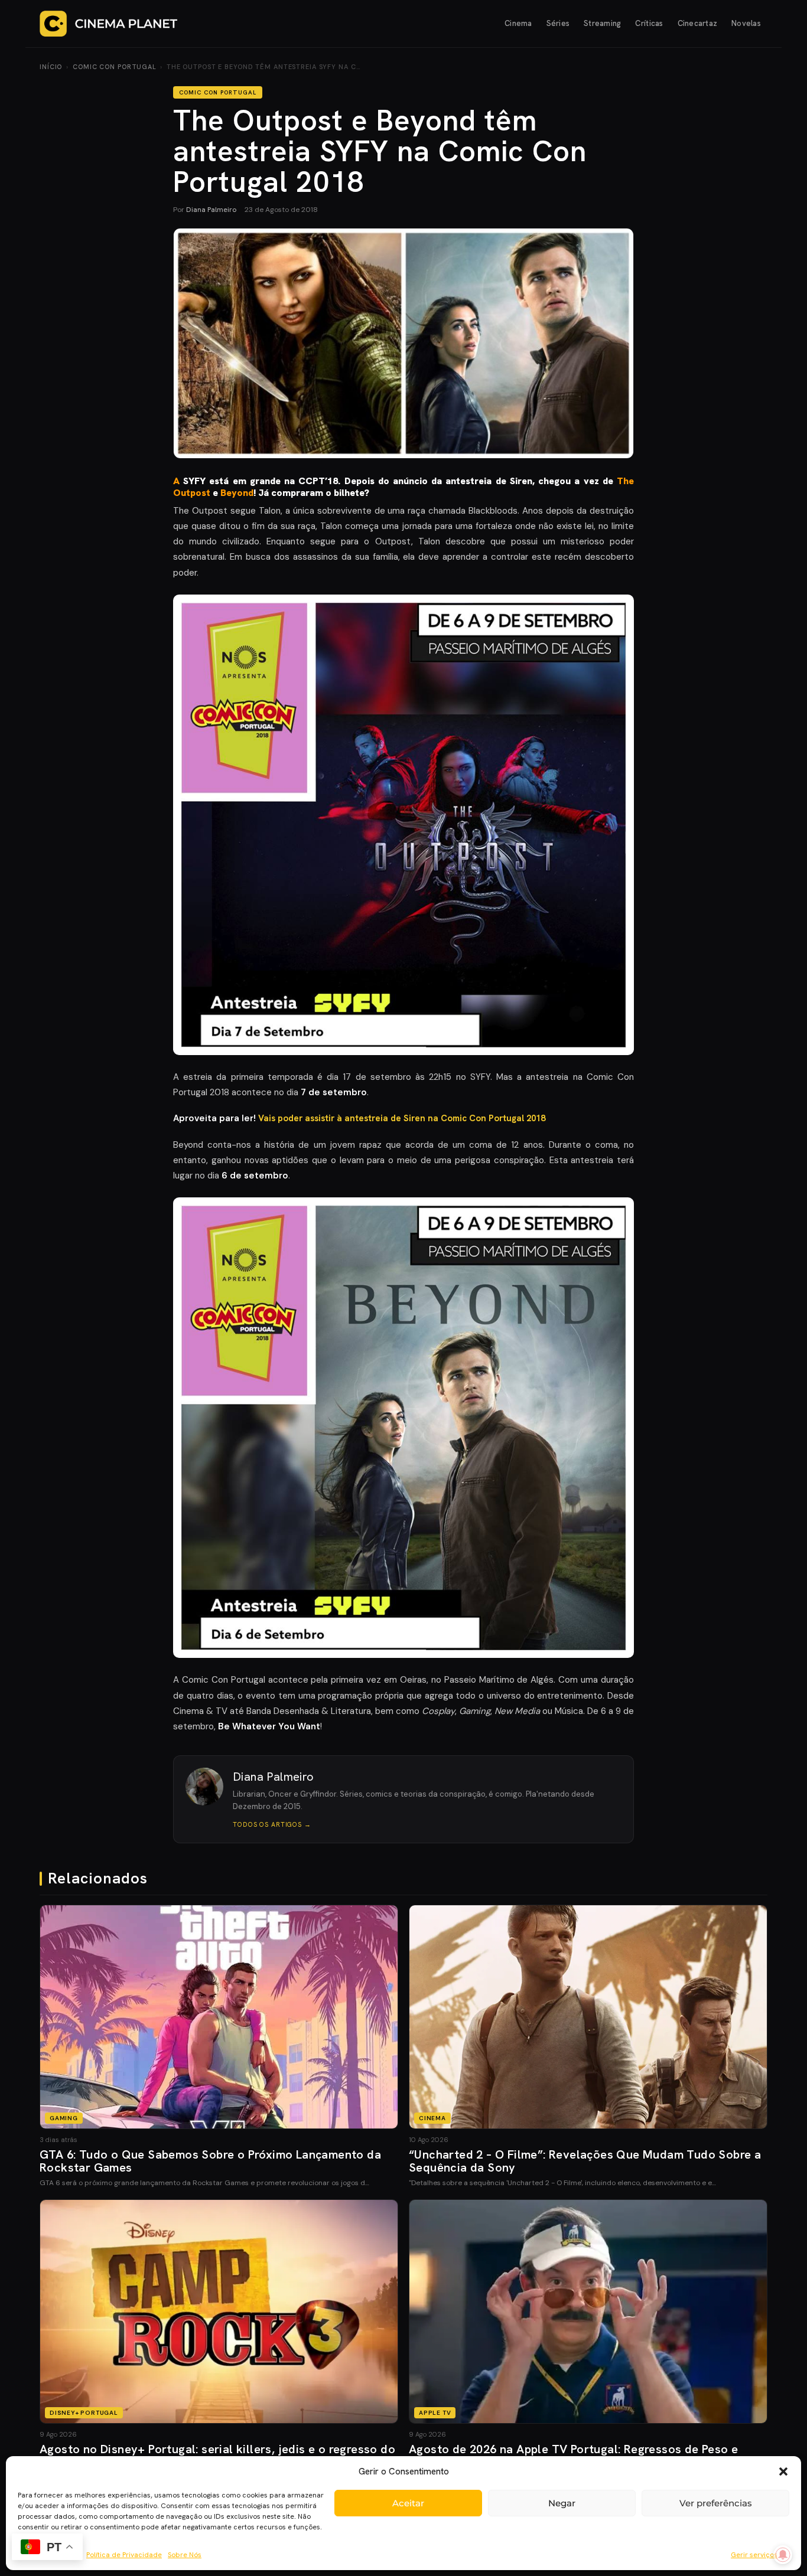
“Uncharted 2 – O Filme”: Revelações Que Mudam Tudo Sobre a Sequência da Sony (585, 2161)
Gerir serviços (754, 2555)
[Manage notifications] (783, 2555)
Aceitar (408, 2503)
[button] (783, 2471)
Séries (558, 23)
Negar (562, 2503)
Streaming (602, 23)
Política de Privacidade (124, 2555)
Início (51, 67)
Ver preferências (716, 2503)
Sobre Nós (185, 2555)
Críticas (649, 23)
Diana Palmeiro (211, 210)
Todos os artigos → (272, 1824)
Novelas (746, 23)
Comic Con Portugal (114, 67)
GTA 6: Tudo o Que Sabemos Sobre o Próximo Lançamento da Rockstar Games (210, 2161)
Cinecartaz (698, 23)
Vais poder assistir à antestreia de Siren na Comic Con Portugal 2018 (402, 1118)
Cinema (518, 23)
